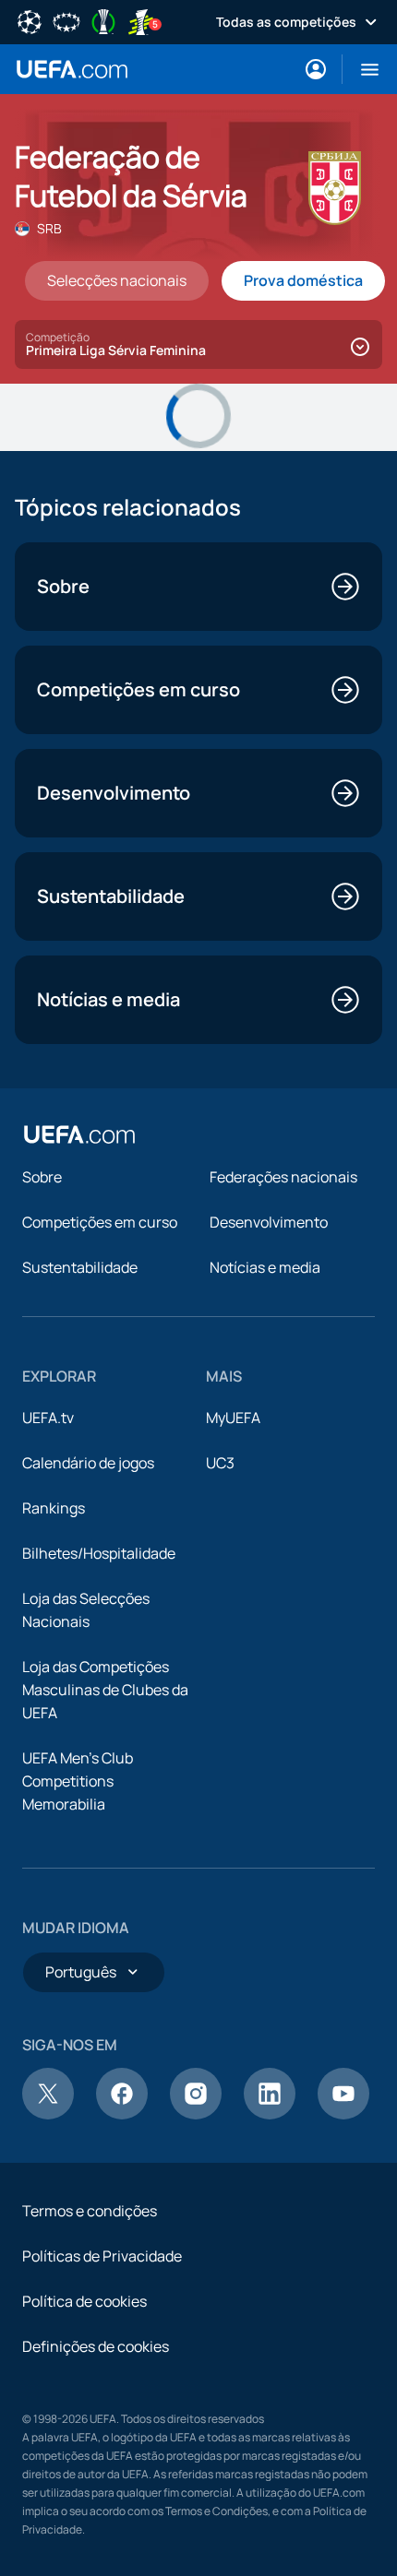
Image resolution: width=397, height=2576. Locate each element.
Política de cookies (84, 2301)
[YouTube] (343, 2114)
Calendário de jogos (88, 1463)
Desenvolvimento (269, 1222)
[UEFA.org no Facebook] (122, 2114)
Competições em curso (100, 1222)
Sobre (42, 1177)
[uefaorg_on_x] (48, 2114)
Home (72, 69)
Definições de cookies (96, 2346)
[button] (362, 69)
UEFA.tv (48, 1418)
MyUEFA (233, 1418)
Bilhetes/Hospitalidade (99, 1553)
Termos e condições (90, 2211)
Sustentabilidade (80, 1267)
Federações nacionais (283, 1177)
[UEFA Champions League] (30, 20)
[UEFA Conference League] (103, 20)
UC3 (220, 1463)
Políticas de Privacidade (102, 2256)
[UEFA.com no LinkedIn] (270, 2114)
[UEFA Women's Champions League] (66, 20)
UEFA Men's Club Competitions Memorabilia (78, 1781)
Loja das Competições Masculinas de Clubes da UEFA (105, 1690)
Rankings (54, 1508)
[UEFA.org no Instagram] (196, 2114)
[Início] (79, 1134)
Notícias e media (265, 1267)
